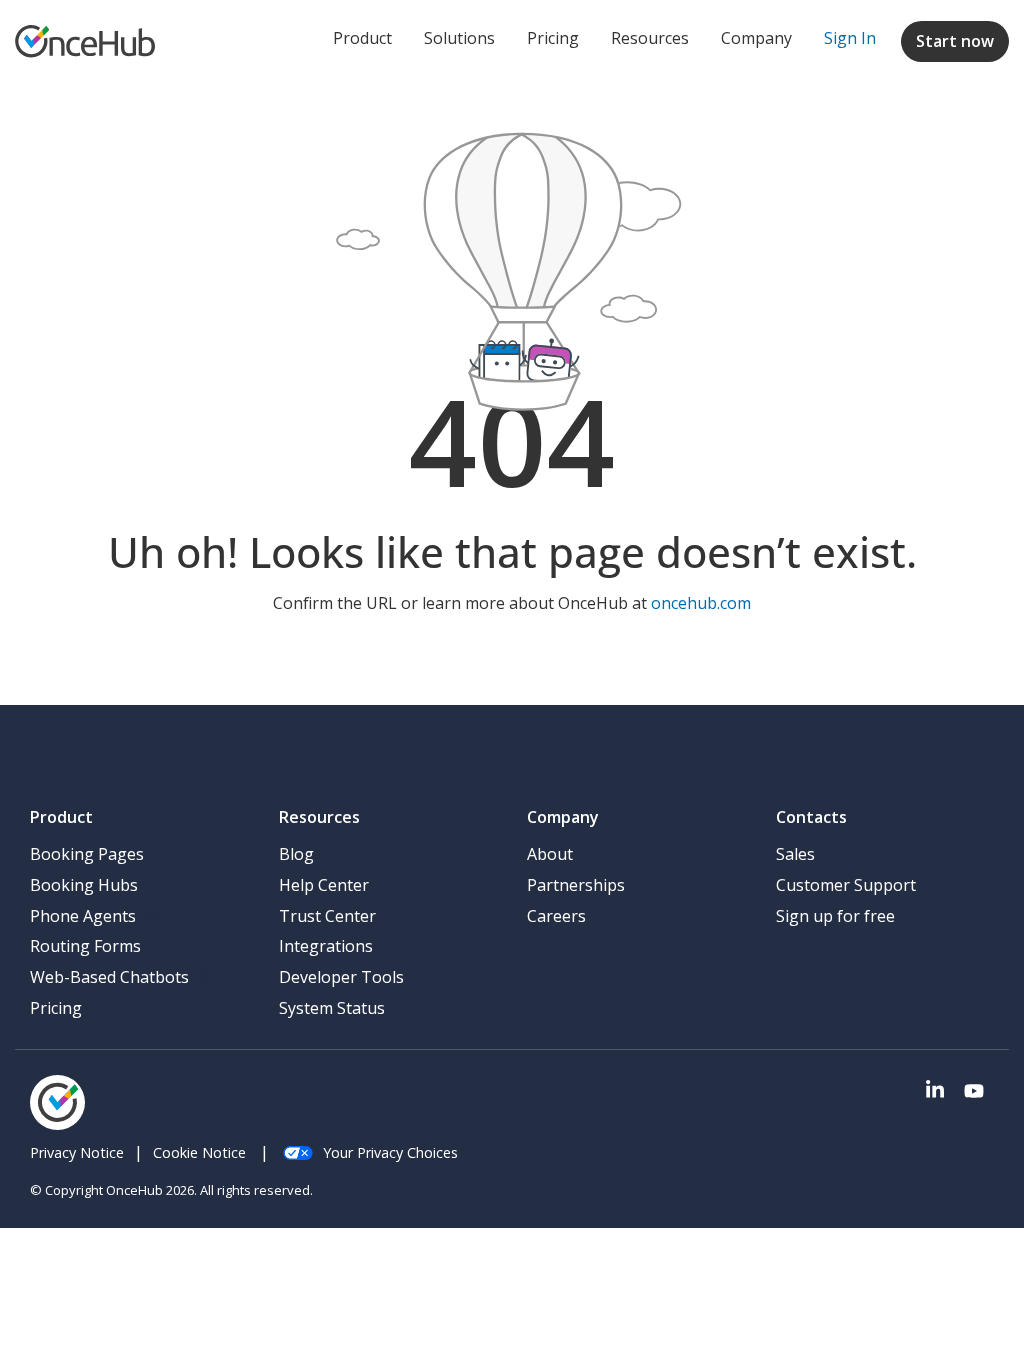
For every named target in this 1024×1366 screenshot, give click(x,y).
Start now (955, 41)
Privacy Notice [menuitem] (77, 1152)
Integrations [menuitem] (326, 946)
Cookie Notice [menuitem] (199, 1152)
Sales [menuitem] (795, 854)
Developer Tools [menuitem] (341, 977)
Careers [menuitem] (556, 916)
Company (756, 38)
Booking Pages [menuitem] (87, 854)
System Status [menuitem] (332, 1008)
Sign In (850, 38)
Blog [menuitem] (296, 854)
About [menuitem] (550, 854)
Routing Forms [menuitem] (85, 946)
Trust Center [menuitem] (327, 916)
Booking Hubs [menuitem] (84, 885)
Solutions (459, 38)
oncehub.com (701, 603)
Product (362, 38)
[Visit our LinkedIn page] (935, 1092)
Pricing (553, 38)
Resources (650, 38)
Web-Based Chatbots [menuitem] (109, 977)
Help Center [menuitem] (324, 885)
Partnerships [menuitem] (576, 885)
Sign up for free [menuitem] (835, 916)
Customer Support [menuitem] (846, 885)
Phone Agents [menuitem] (83, 916)
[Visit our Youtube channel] (974, 1092)
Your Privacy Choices (390, 1152)
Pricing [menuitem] (56, 1008)
